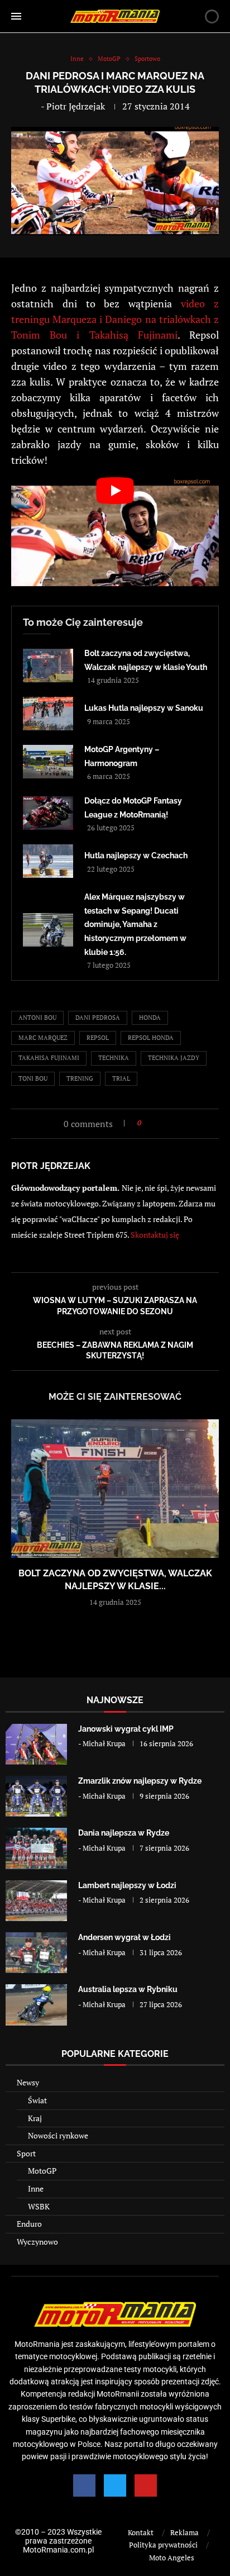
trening (80, 1078)
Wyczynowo (37, 2242)
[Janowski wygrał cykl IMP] (36, 1744)
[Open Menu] (16, 16)
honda (150, 1018)
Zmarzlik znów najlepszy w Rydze (140, 1781)
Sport (26, 2153)
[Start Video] (115, 536)
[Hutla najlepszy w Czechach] (48, 861)
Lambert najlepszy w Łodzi (127, 1885)
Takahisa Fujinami (49, 1058)
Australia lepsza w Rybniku (128, 1989)
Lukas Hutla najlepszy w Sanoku (144, 708)
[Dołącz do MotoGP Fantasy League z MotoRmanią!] (48, 813)
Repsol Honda (151, 1038)
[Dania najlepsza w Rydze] (36, 1848)
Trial (121, 1078)
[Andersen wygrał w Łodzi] (36, 1953)
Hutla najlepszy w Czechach (136, 856)
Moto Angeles (172, 2558)
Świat (37, 2100)
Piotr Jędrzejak (76, 106)
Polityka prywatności (163, 2545)
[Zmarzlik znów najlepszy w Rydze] (36, 1796)
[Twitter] (115, 2485)
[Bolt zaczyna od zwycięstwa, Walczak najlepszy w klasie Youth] (48, 666)
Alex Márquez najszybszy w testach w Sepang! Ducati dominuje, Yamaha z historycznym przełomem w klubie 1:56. (135, 924)
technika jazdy (174, 1058)
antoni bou (37, 1018)
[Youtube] (146, 2485)
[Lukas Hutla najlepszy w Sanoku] (48, 714)
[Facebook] (84, 2485)
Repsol (98, 1038)
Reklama (185, 2532)
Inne (36, 2188)
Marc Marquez (43, 1038)
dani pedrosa (98, 1018)
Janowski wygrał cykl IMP (126, 1729)
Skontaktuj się (155, 1235)
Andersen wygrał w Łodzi (124, 1937)
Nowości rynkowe (58, 2135)
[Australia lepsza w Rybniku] (36, 2005)
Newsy (28, 2082)
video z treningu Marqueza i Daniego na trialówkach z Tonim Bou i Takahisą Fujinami (115, 319)
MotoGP (42, 2171)
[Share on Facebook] (153, 1123)
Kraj (35, 2118)
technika (114, 1058)
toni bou (33, 1078)
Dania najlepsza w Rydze (124, 1833)
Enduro (29, 2224)
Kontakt (141, 2532)
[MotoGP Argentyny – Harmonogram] (48, 762)
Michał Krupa (104, 1743)
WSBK (39, 2206)
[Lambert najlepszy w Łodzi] (36, 1901)
